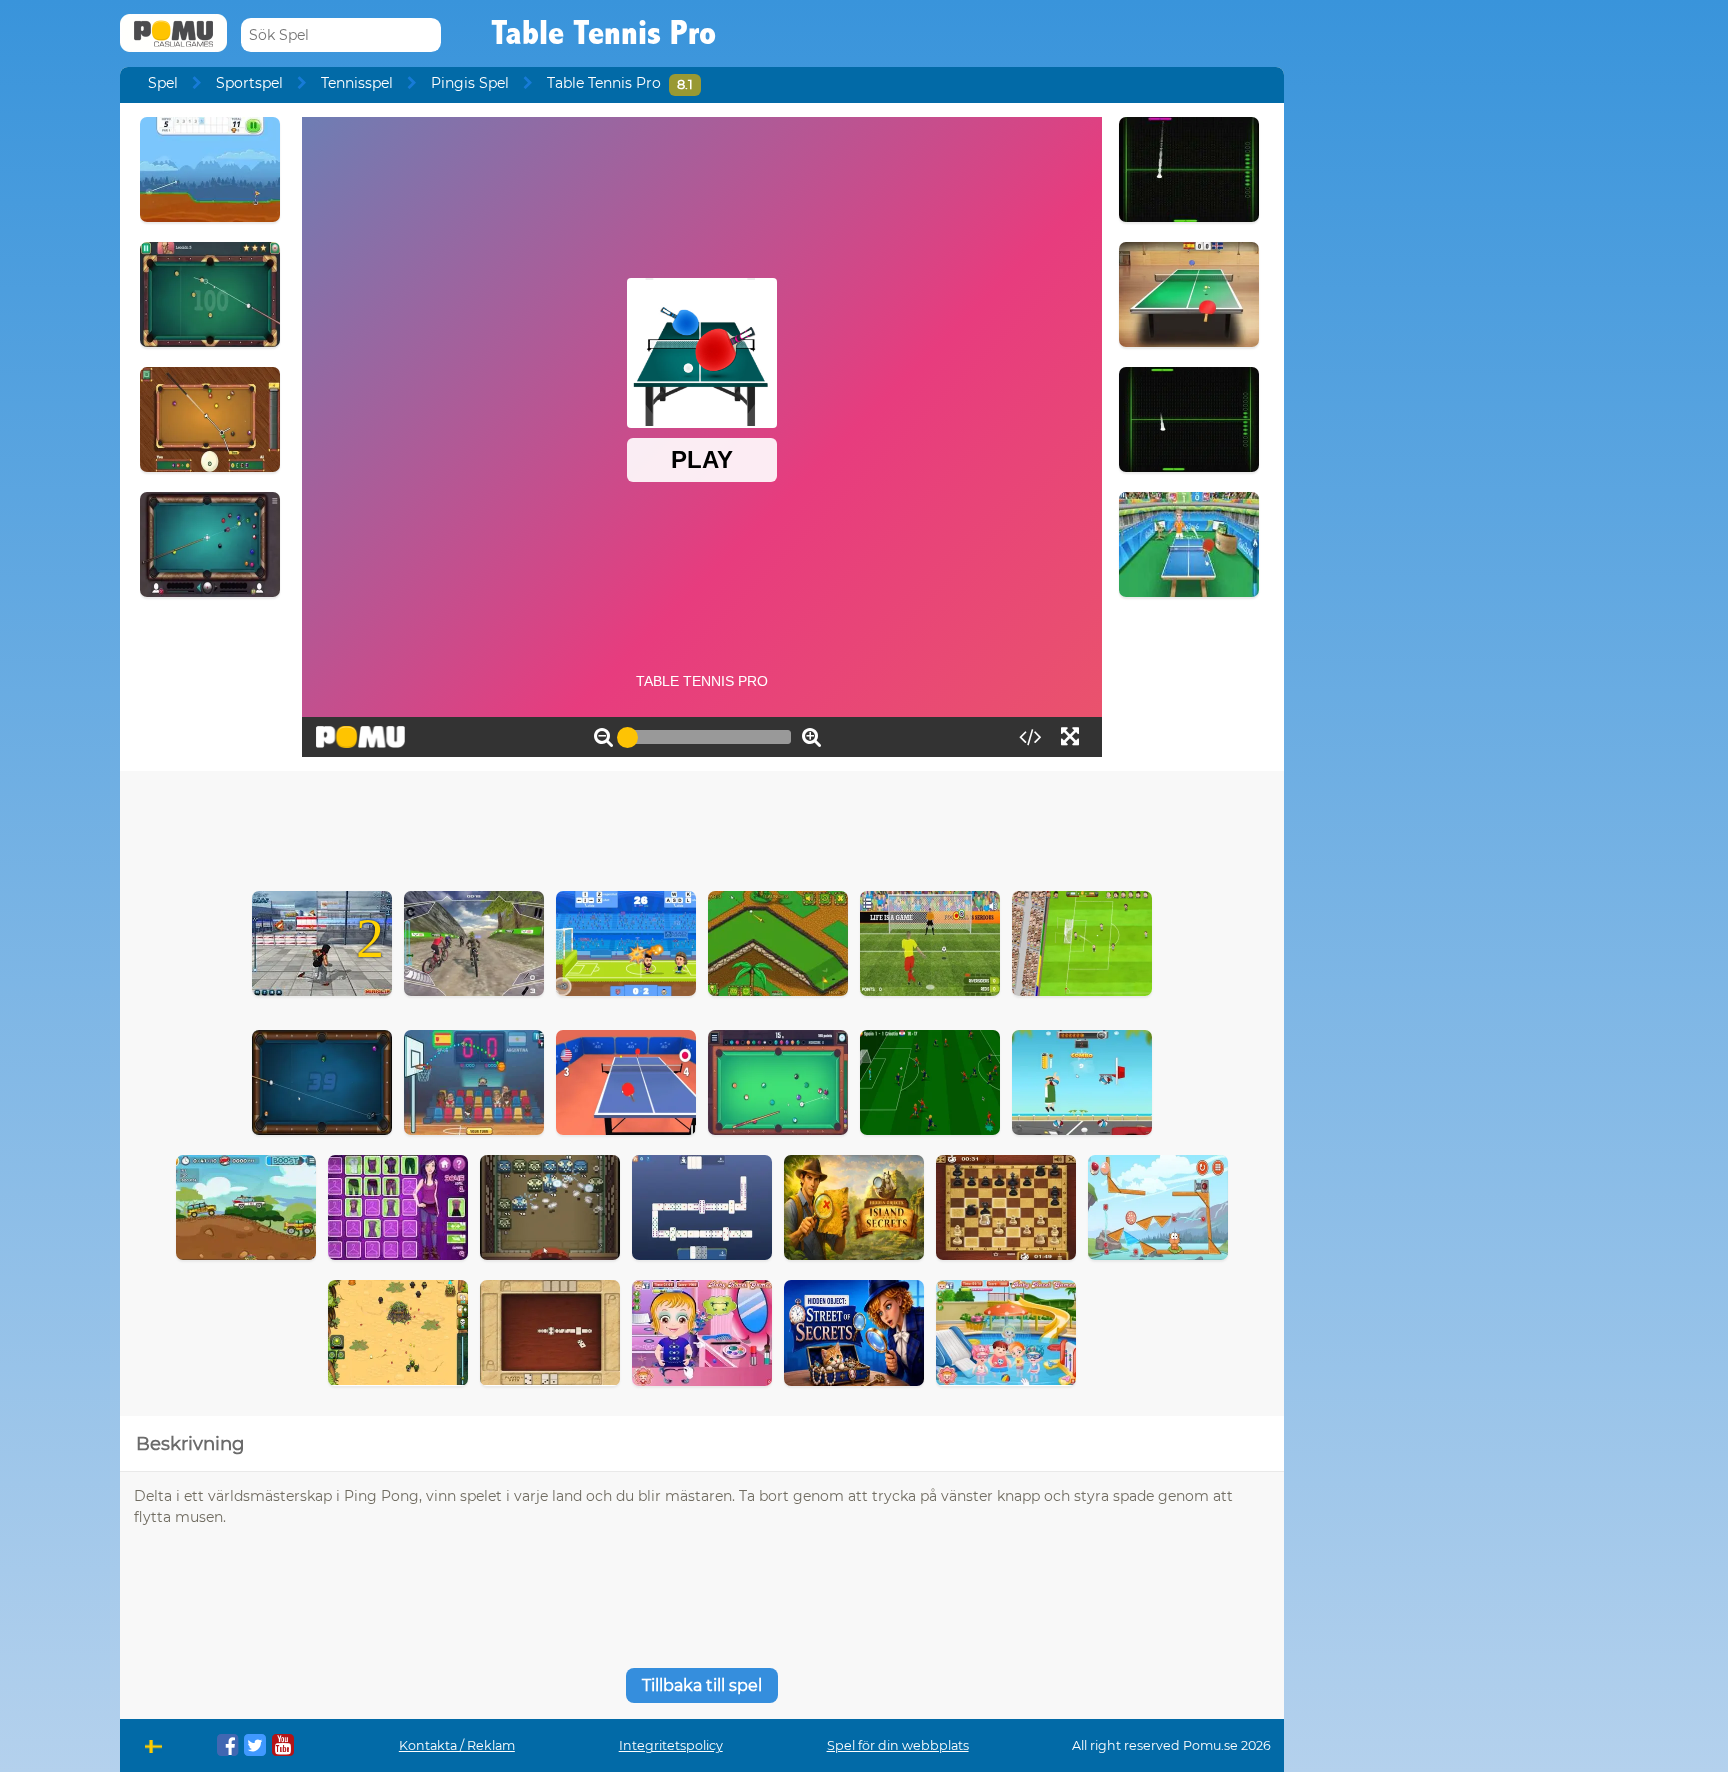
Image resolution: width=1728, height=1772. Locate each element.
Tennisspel (357, 83)
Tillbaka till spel (702, 1685)
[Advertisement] (702, 826)
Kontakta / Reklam (457, 1745)
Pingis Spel (470, 83)
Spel (163, 83)
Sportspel (249, 83)
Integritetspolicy (671, 1745)
